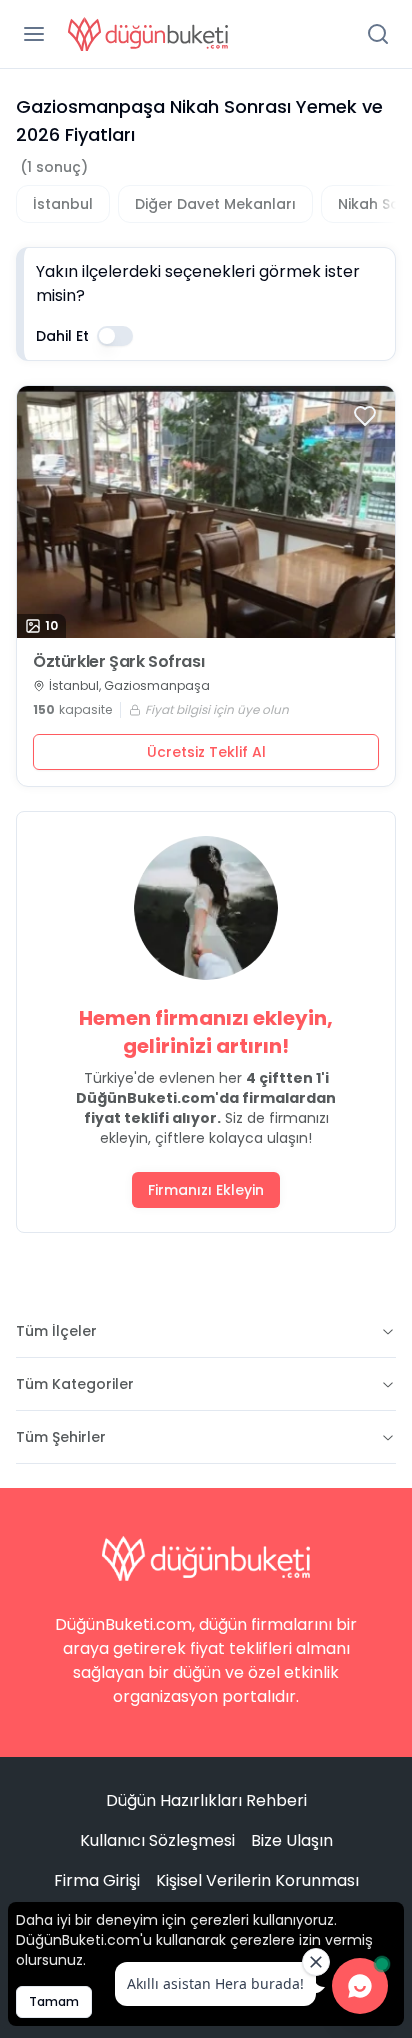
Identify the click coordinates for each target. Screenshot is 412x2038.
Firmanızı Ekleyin (206, 1190)
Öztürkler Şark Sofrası (118, 662)
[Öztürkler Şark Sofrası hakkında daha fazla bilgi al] (206, 512)
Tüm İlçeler (56, 1331)
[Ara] (378, 34)
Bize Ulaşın (292, 1840)
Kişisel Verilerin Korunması (257, 1880)
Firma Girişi (97, 1880)
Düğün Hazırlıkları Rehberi (206, 1800)
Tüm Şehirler (61, 1437)
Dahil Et (62, 336)
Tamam (54, 2001)
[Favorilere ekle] (365, 416)
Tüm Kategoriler (75, 1384)
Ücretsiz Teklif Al (206, 752)
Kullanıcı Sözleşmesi (157, 1840)
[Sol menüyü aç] (34, 34)
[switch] (115, 336)
